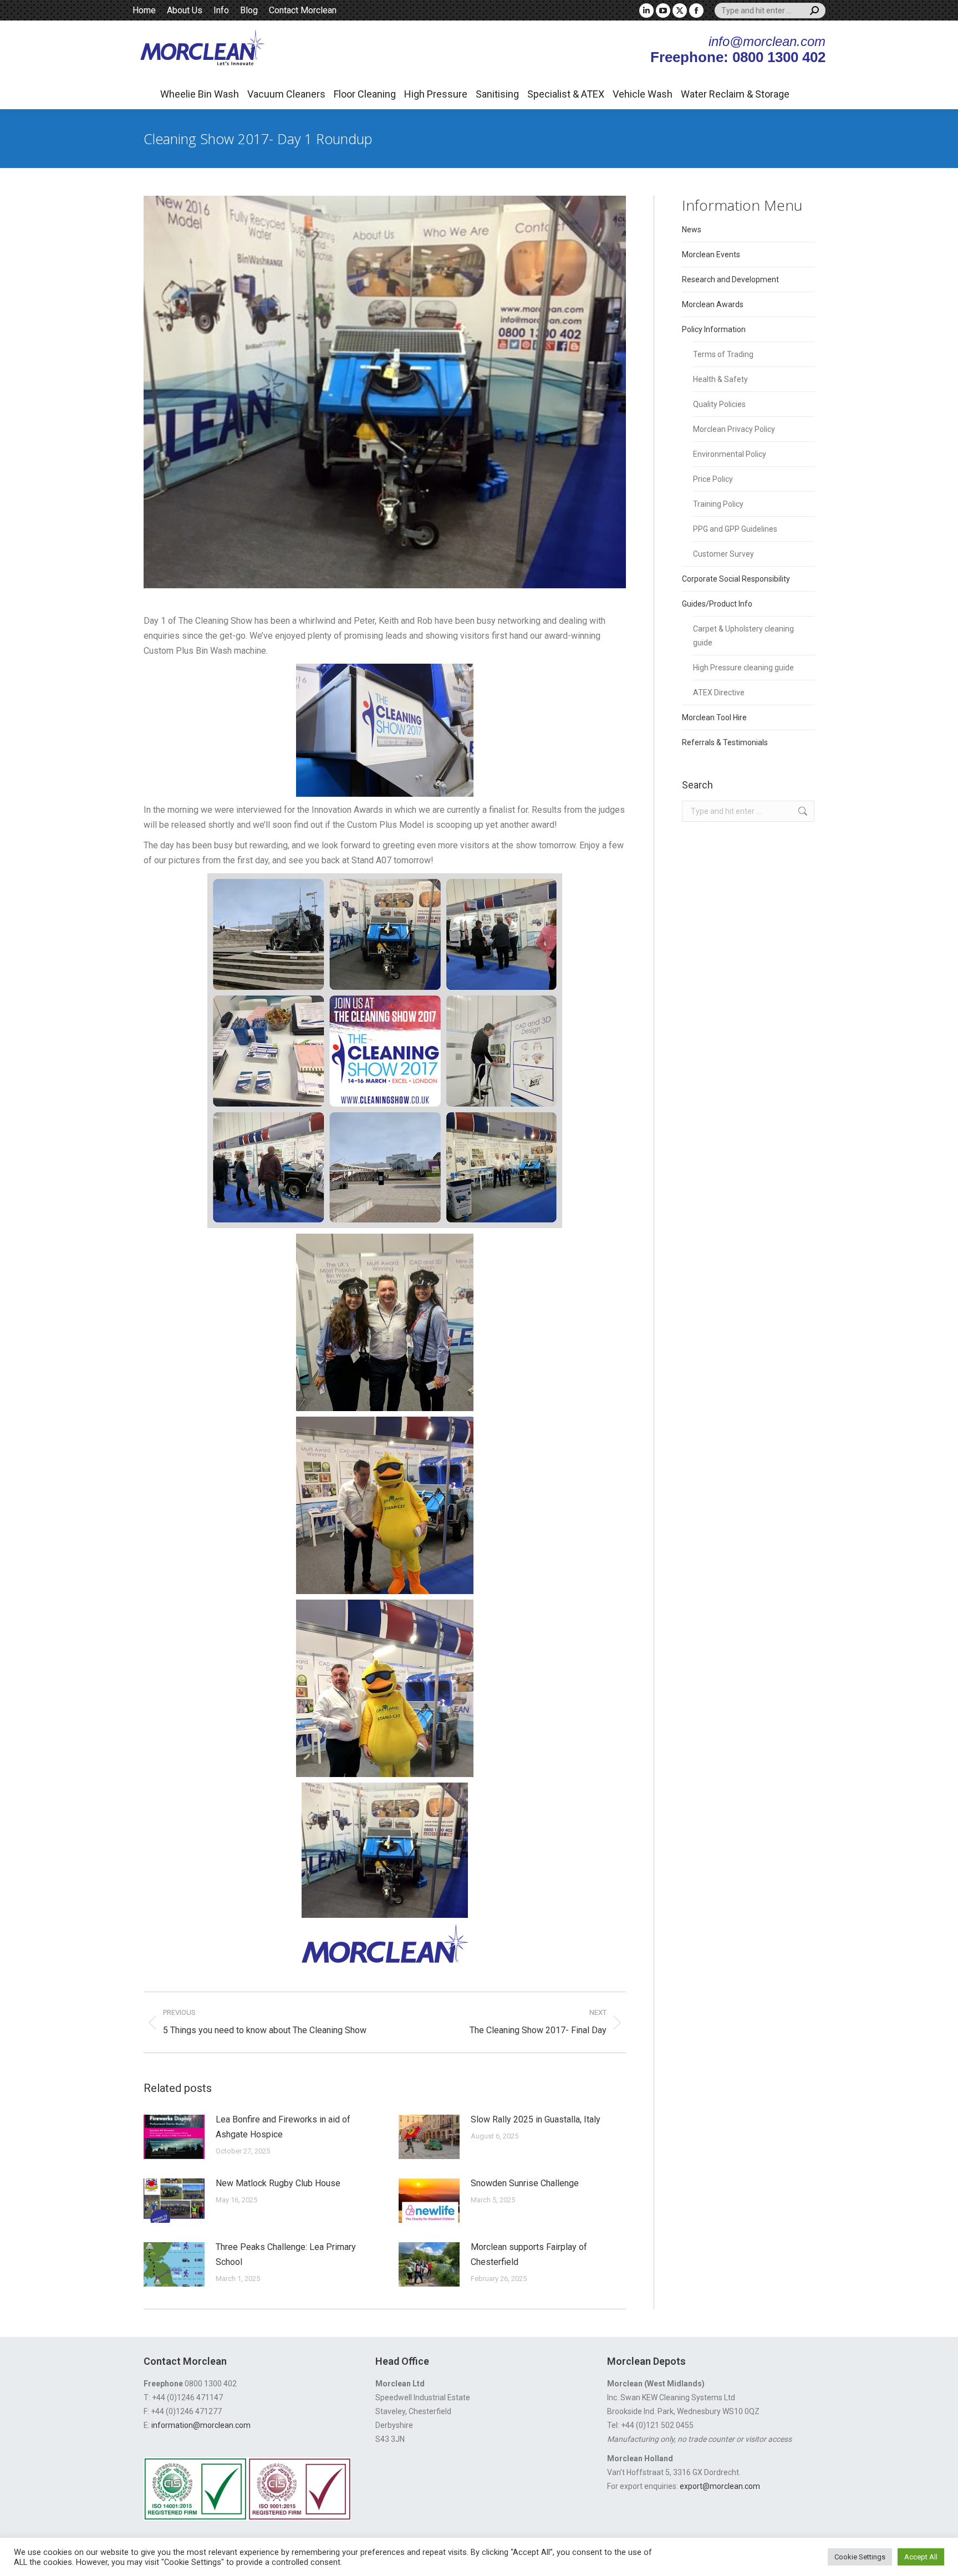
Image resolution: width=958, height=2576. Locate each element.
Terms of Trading (723, 354)
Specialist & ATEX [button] (566, 94)
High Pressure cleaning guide (743, 668)
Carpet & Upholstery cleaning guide (743, 636)
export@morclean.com (720, 2486)
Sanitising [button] (497, 94)
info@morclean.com (767, 41)
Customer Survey (723, 554)
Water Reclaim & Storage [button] (735, 94)
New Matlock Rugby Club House (278, 2183)
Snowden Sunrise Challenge (525, 2183)
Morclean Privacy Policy (734, 429)
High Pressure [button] (436, 94)
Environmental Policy (730, 454)
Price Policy (713, 479)
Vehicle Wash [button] (643, 94)
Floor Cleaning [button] (365, 94)
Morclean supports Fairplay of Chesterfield (529, 2254)
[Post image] (174, 2137)
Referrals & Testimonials (725, 742)
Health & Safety (720, 379)
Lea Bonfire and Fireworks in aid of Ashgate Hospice (283, 2127)
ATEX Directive (719, 693)
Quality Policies (719, 404)
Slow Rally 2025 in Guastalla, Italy (536, 2119)
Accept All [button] (921, 2557)
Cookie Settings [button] (860, 2557)
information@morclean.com (201, 2425)
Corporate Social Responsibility (736, 579)
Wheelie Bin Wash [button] (200, 94)
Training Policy (718, 504)
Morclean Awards (713, 304)
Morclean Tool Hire (714, 717)
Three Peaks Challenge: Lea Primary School (286, 2254)
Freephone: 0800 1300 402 (738, 57)
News (692, 230)
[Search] (814, 11)
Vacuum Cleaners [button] (286, 94)
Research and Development (730, 279)
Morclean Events (711, 254)
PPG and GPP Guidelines (735, 529)
